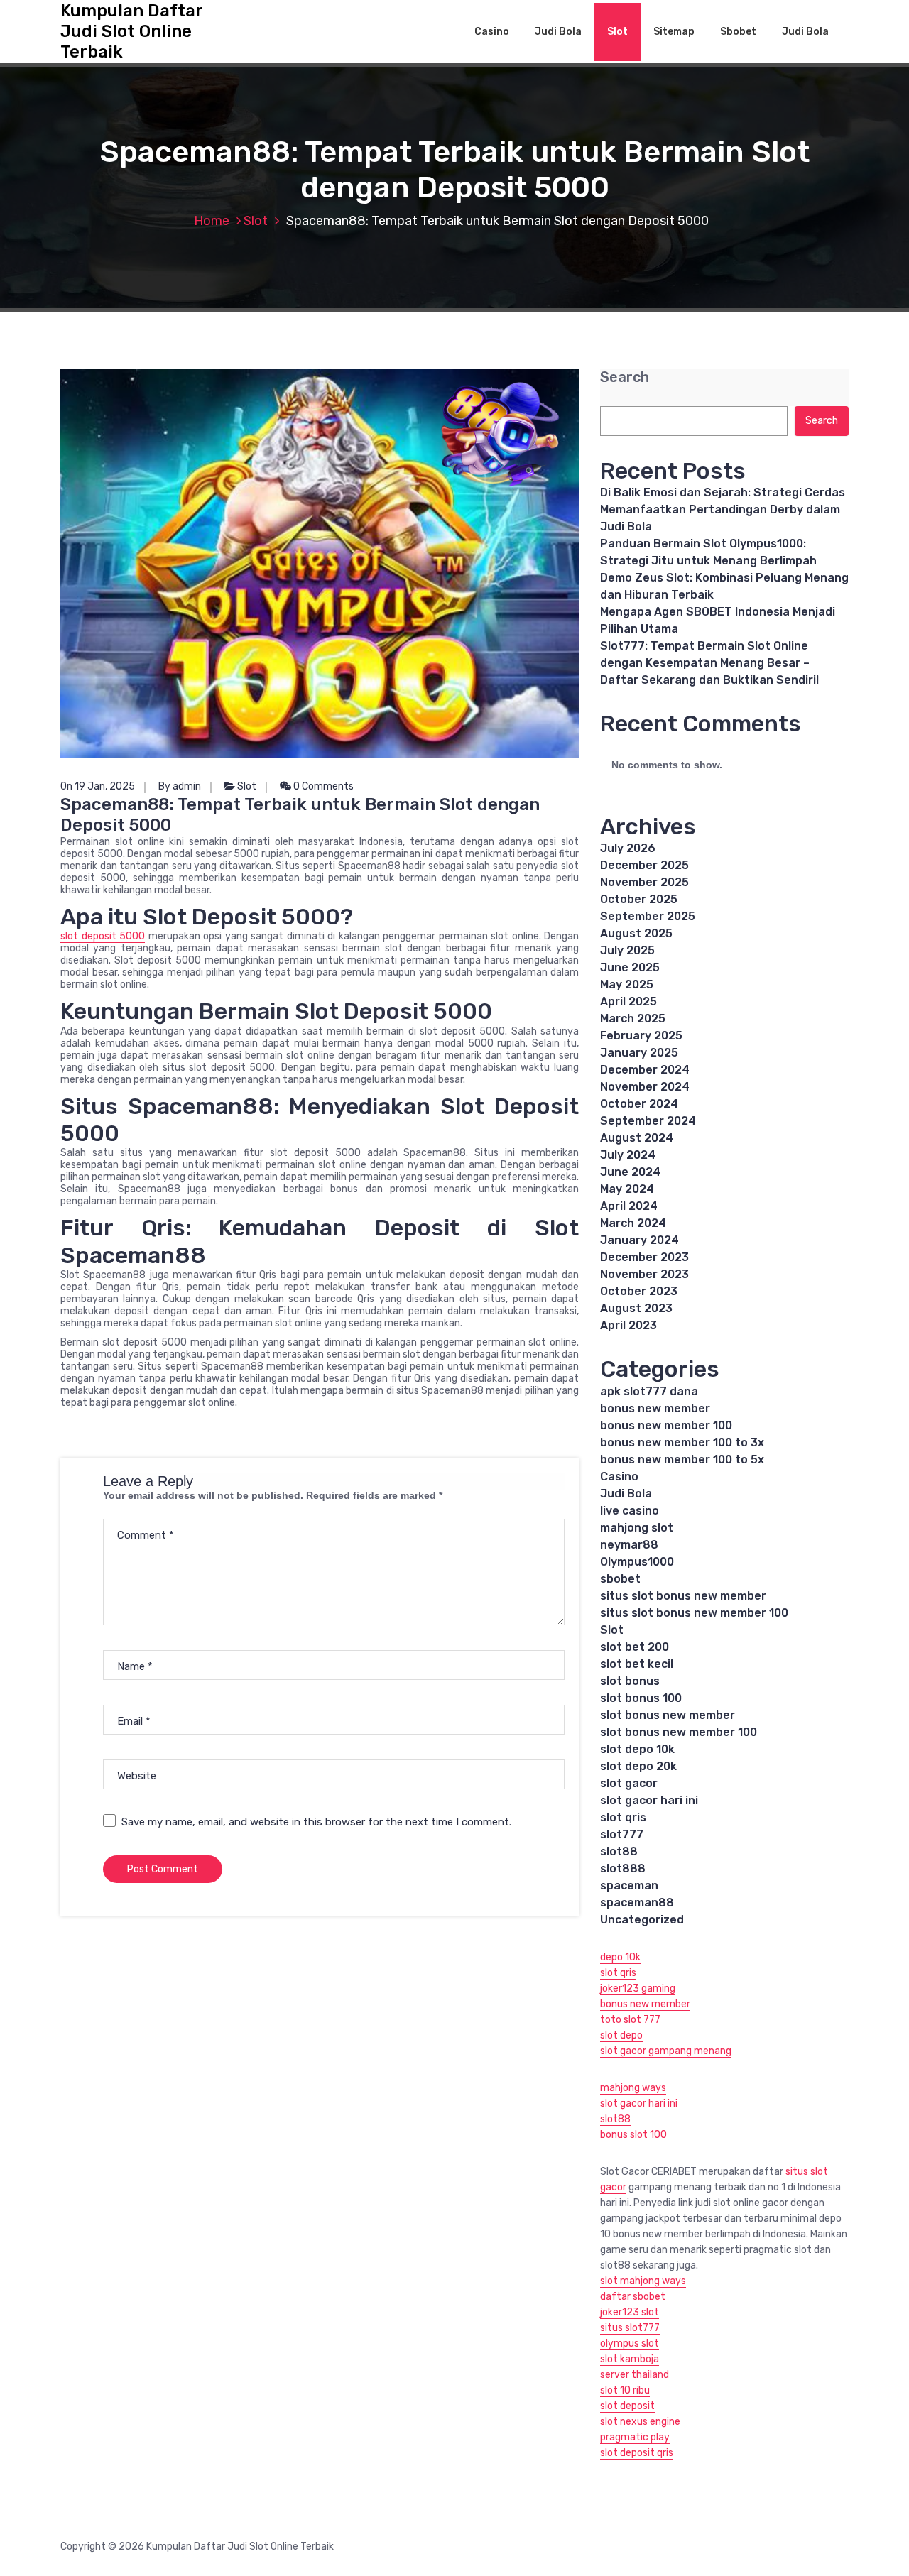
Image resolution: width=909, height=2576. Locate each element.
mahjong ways (633, 2088)
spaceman (629, 1885)
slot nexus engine (640, 2422)
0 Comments (322, 786)
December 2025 (644, 865)
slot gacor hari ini (649, 1800)
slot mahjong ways (643, 2281)
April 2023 (628, 1325)
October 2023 (639, 1291)
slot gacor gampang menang (666, 2051)
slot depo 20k (638, 1766)
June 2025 (630, 967)
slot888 (623, 1868)
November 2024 (645, 1087)
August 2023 (636, 1308)
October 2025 (639, 899)
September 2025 (648, 916)
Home (212, 221)
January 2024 (639, 1240)
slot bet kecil (637, 1664)
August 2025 (636, 933)
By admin (180, 786)
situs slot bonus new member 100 (694, 1613)
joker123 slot (630, 2312)
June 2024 (630, 1172)
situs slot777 (630, 2328)
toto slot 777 (630, 2020)
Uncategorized (642, 1920)
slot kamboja (630, 2359)
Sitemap (674, 32)
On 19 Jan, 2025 (98, 786)
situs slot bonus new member (683, 1596)
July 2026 (628, 848)
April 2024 (629, 1206)
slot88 (619, 1851)
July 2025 (627, 950)
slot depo (621, 2035)
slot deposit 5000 (103, 936)
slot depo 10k (637, 1749)
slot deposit (627, 2406)
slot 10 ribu (625, 2390)
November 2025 (644, 882)
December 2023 (644, 1257)
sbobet (620, 1579)
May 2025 (627, 984)
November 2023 (644, 1274)
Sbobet (738, 32)
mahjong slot (637, 1528)
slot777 (622, 1834)
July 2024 (628, 1155)
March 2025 (633, 1019)
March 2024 (633, 1223)
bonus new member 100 (666, 1425)
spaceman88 (637, 1903)
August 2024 (637, 1138)
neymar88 (629, 1545)
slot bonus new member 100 (679, 1732)
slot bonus (630, 1681)
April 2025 (628, 1002)
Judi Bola (558, 32)
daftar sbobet (633, 2297)
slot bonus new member (668, 1715)
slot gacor (629, 1783)
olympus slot (630, 2343)
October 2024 (639, 1104)
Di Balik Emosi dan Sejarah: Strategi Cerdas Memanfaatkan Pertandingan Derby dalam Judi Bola (723, 509)
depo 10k (620, 1957)
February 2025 (641, 1036)
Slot (617, 32)
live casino (630, 1511)
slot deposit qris (637, 2453)
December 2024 (645, 1070)
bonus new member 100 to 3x (682, 1442)
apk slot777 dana (649, 1391)
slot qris (623, 1817)
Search (625, 377)
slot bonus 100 (641, 1698)
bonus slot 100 (633, 2135)
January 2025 (639, 1053)
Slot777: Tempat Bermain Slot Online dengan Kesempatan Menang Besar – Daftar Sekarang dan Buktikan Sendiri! (709, 663)
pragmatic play (635, 2437)
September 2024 (648, 1121)
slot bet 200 (635, 1647)
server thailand (635, 2375)
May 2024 (627, 1189)
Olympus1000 (637, 1562)
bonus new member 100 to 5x (682, 1459)
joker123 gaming (638, 1988)
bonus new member (655, 1408)
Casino (492, 32)
